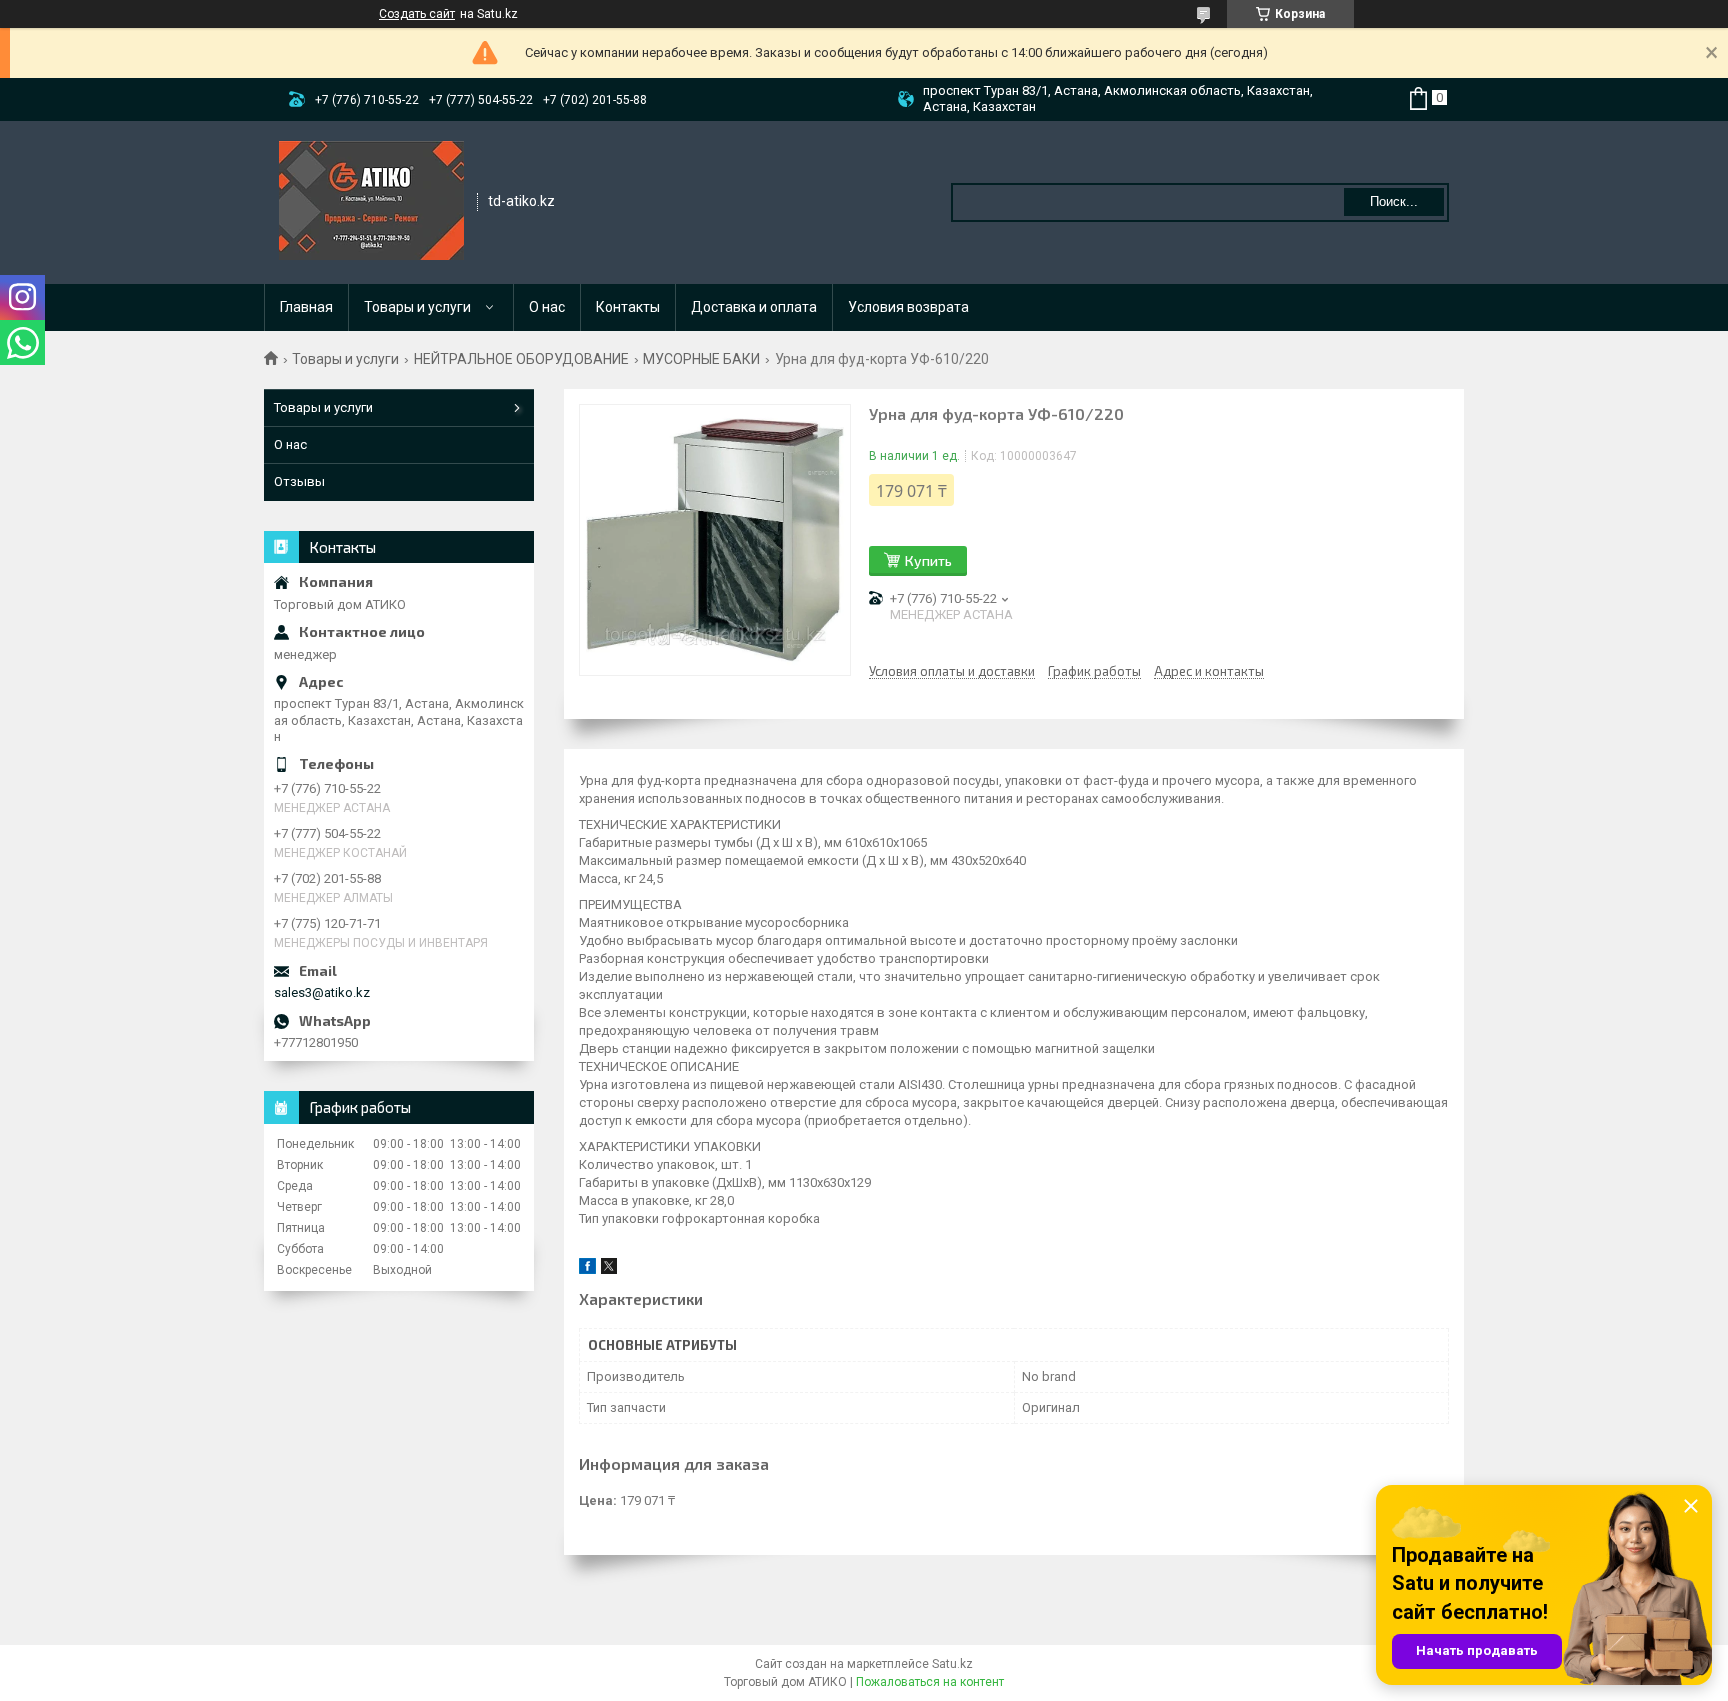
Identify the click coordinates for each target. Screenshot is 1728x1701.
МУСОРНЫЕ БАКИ (701, 359)
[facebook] (587, 1269)
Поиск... (1394, 201)
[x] (609, 1269)
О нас (547, 307)
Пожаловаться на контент (930, 1682)
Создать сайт (417, 14)
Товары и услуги (417, 307)
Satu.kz (952, 1664)
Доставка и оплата (754, 307)
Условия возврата (908, 307)
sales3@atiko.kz (322, 992)
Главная (306, 307)
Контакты (628, 307)
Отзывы (299, 481)
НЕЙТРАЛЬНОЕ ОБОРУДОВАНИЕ (521, 359)
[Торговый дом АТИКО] (371, 201)
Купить (928, 560)
